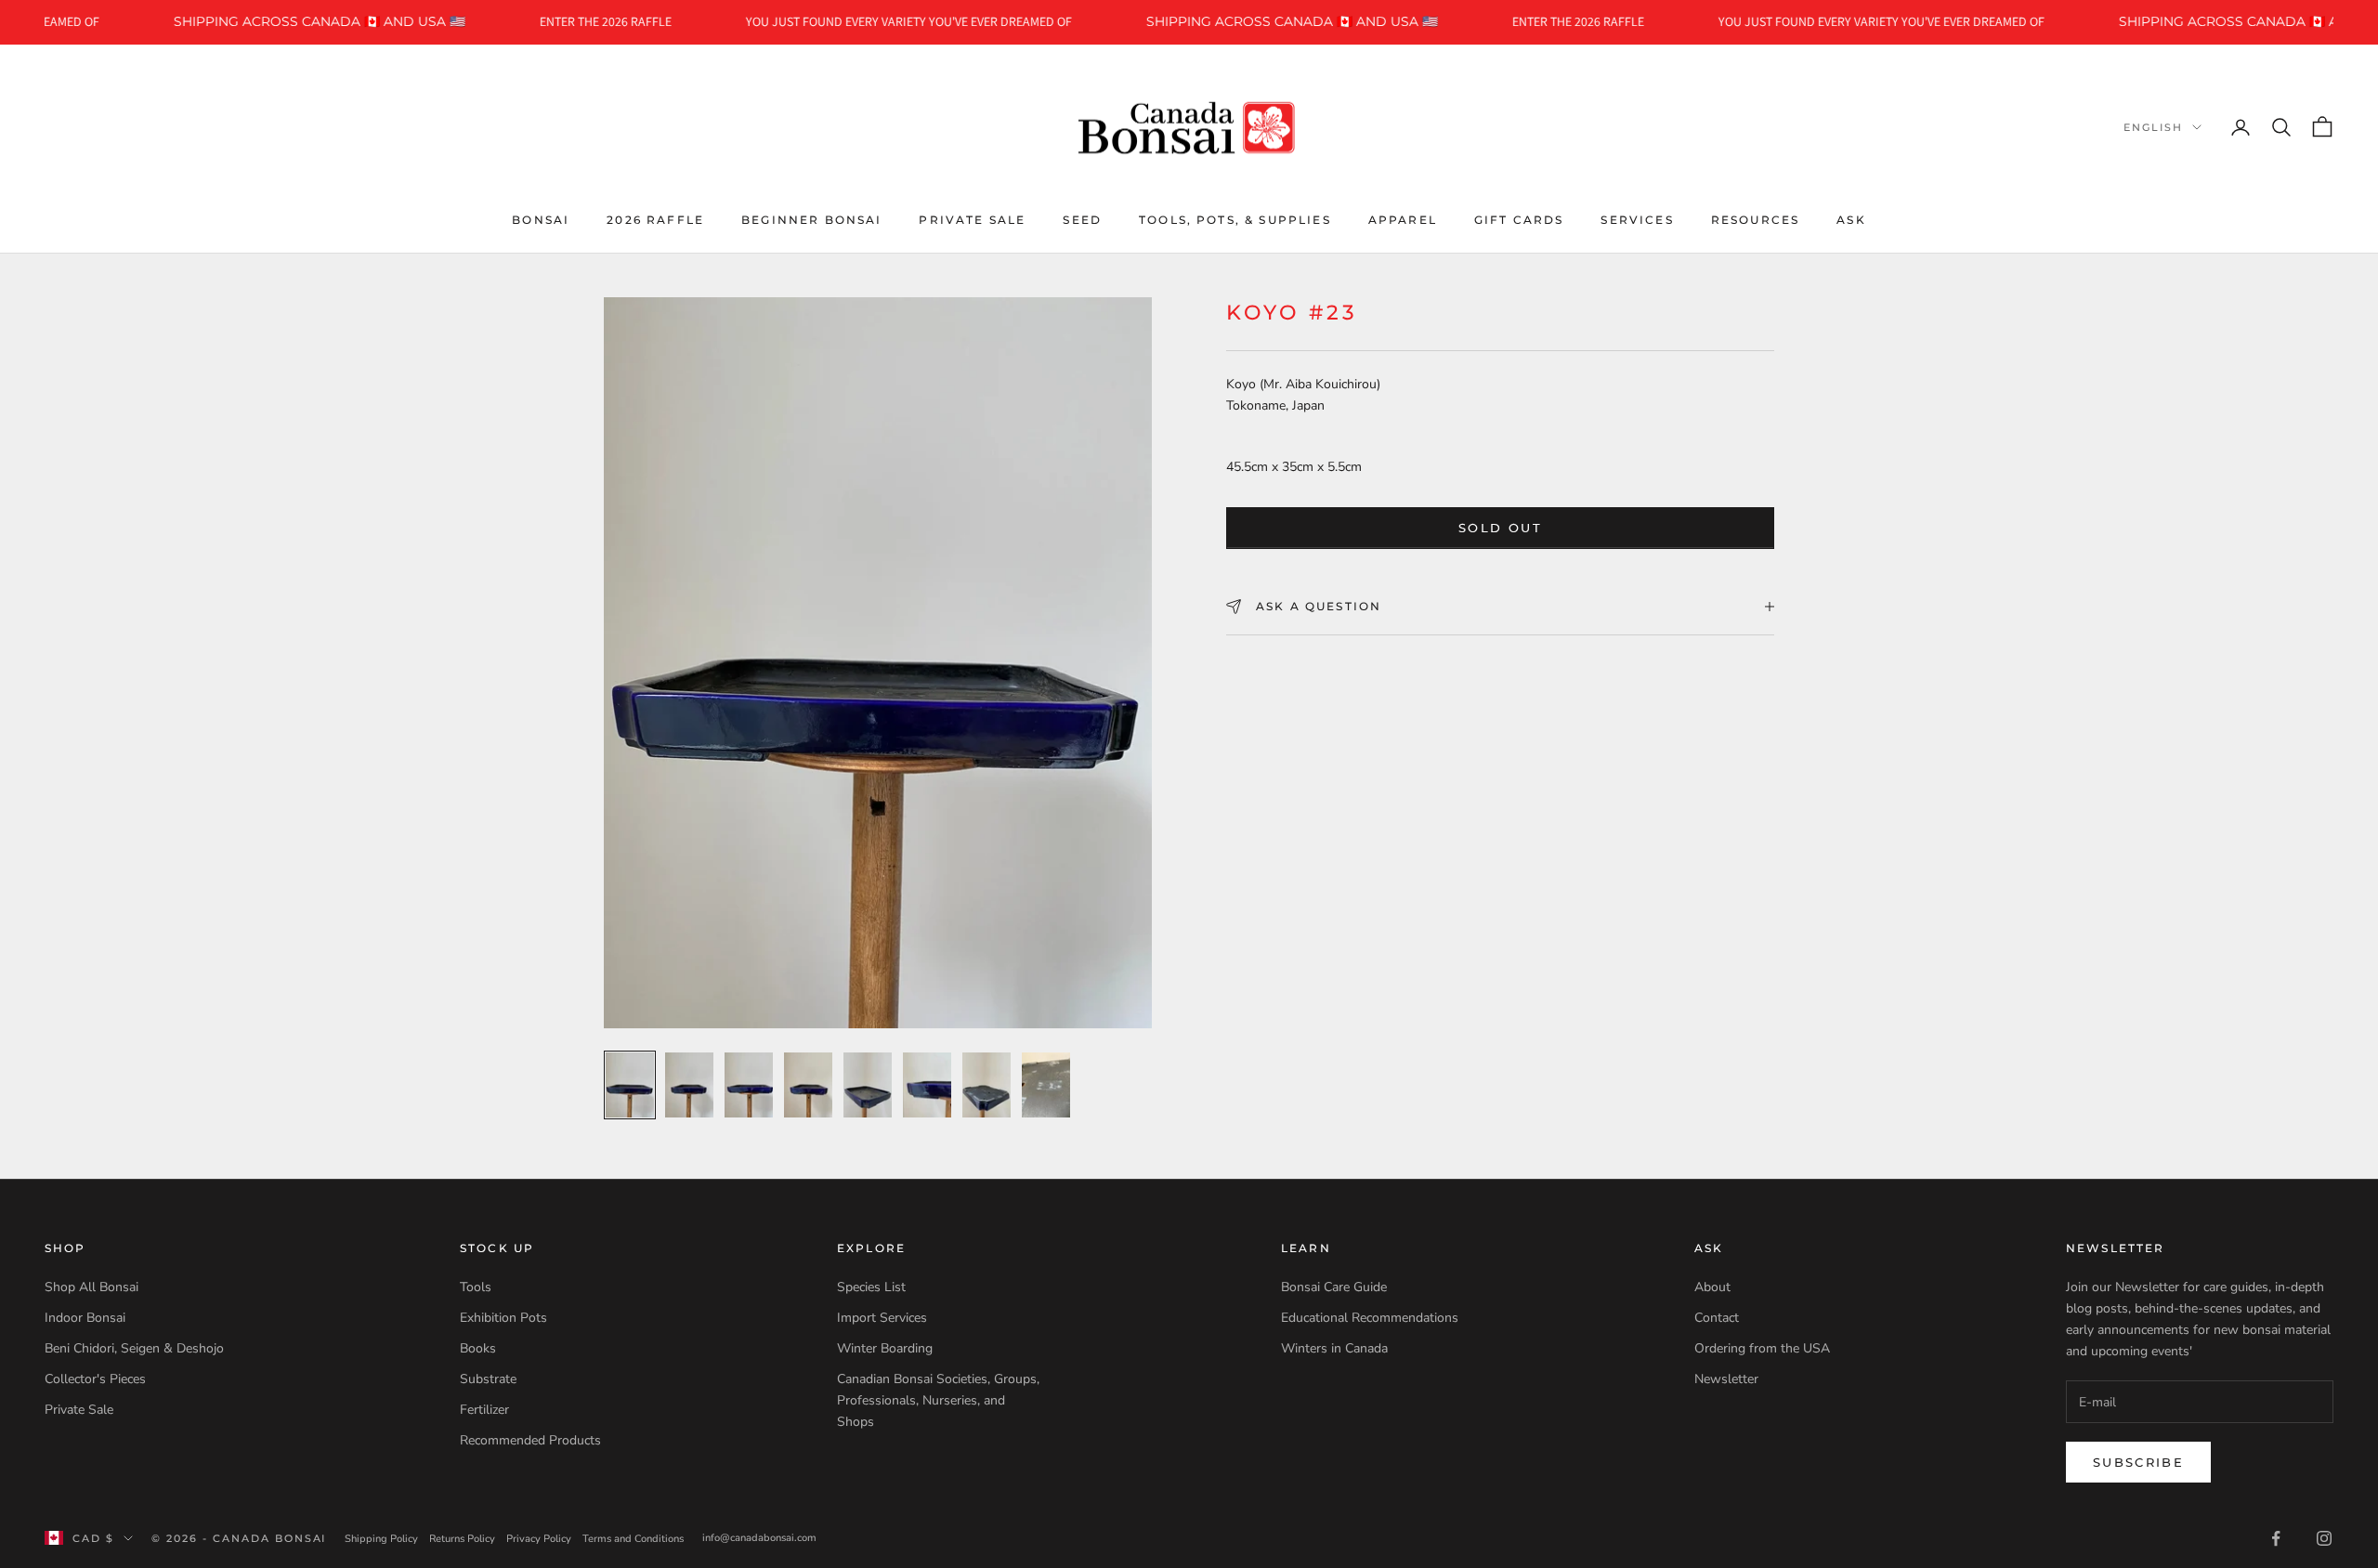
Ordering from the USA (1762, 1348)
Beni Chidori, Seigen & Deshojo (134, 1348)
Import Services (882, 1318)
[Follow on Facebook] (2276, 1538)
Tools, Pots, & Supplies (1235, 219)
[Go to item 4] (808, 1085)
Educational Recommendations (1370, 1318)
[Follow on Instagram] (2324, 1538)
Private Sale (972, 219)
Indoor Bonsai (85, 1318)
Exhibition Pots (503, 1318)
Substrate (488, 1379)
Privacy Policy (539, 1539)
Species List (871, 1287)
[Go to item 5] (868, 1085)
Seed (1082, 219)
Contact (1717, 1318)
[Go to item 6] (927, 1085)
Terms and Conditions (633, 1539)
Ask (1851, 219)
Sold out (1500, 528)
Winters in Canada (1334, 1348)
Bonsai (541, 219)
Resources (1755, 219)
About (1712, 1287)
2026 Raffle (655, 219)
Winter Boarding (885, 1348)
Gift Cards (1519, 219)
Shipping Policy (381, 1539)
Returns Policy (462, 1539)
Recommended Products (530, 1440)
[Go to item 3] (749, 1085)
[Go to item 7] (986, 1085)
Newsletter (1726, 1379)
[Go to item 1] (630, 1085)
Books (478, 1348)
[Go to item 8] (1046, 1085)
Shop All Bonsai (91, 1287)
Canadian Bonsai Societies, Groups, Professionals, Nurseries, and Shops (938, 1400)
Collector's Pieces (95, 1379)
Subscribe (2138, 1462)
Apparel (1403, 219)
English (2153, 127)
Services (1637, 219)
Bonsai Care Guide (1334, 1287)
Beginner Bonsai (811, 219)
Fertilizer (484, 1410)
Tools (476, 1287)
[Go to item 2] (689, 1085)
